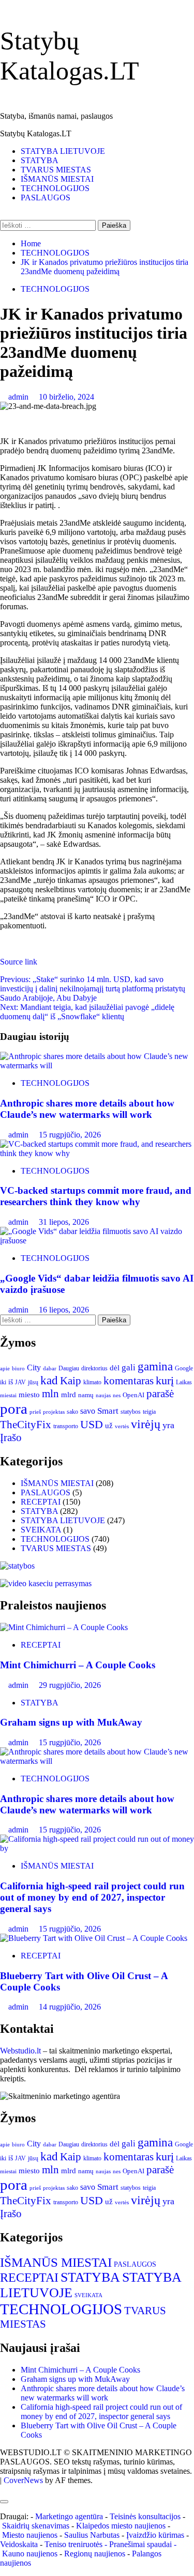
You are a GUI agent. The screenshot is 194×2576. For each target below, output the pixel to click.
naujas (103, 1395)
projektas (54, 1412)
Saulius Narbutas (92, 2535)
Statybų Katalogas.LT (36, 133)
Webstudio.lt (20, 2051)
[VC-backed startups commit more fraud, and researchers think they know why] (97, 1153)
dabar (50, 1369)
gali (129, 1368)
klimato (92, 1382)
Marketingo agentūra (69, 2516)
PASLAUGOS (46, 197)
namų (86, 1395)
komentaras (129, 1381)
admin (19, 397)
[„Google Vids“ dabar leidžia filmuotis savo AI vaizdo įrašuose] (97, 1240)
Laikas (184, 1382)
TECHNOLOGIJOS (55, 188)
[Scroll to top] (3, 2490)
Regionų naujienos (95, 2554)
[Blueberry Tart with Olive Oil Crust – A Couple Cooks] (94, 1938)
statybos (131, 1412)
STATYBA (40, 160)
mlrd (69, 1395)
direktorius (94, 1368)
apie (5, 1368)
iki (3, 1382)
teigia (149, 1412)
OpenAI (133, 1395)
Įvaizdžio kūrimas (155, 2535)
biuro (18, 1369)
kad (49, 1380)
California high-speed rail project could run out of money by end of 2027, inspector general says (92, 1897)
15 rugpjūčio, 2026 (70, 1135)
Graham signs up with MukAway (71, 1722)
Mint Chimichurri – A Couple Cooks (78, 1665)
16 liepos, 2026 (64, 1310)
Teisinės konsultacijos (145, 2516)
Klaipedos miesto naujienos (121, 2526)
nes (117, 1395)
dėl (115, 1368)
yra (168, 1425)
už (109, 1426)
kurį (165, 1380)
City (34, 1368)
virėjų (146, 1424)
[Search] (3, 215)
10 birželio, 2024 (66, 397)
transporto (66, 1426)
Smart (108, 1411)
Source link (19, 962)
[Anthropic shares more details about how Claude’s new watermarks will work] (97, 1065)
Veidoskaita (19, 2544)
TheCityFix (26, 1425)
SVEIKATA (41, 1530)
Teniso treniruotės (73, 2544)
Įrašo (11, 1437)
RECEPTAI (41, 1502)
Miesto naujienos (30, 2535)
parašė (160, 1394)
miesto (29, 1395)
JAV (20, 1382)
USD (92, 1425)
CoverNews (23, 2480)
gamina (155, 1366)
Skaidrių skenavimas (36, 2526)
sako (72, 1412)
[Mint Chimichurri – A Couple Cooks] (64, 1627)
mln (50, 1394)
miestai (8, 1395)
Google (184, 1368)
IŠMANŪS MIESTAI (57, 179)
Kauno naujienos (30, 2554)
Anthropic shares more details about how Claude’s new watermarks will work (87, 1109)
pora (14, 1409)
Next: (87, 1012)
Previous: (93, 989)
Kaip (71, 1381)
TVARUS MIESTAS (56, 170)
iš (11, 1382)
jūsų (33, 1382)
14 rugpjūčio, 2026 (70, 2007)
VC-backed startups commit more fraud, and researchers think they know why (96, 1196)
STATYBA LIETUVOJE (63, 151)
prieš (35, 1412)
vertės (122, 1426)
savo (88, 1411)
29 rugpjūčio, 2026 (70, 1685)
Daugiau (69, 1368)
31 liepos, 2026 (64, 1222)
